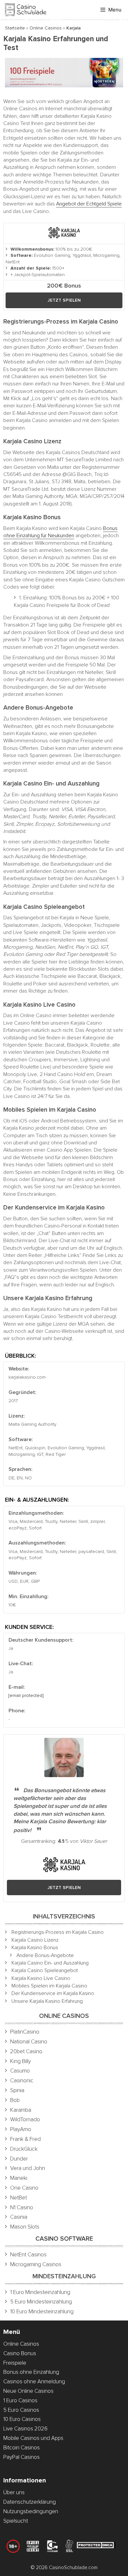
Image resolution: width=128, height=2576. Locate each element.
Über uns (14, 2492)
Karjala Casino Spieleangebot (45, 1970)
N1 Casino (22, 2207)
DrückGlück (24, 2149)
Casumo (20, 2071)
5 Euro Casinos (21, 2410)
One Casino (24, 2188)
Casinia (19, 2217)
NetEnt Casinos (28, 2255)
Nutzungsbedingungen (31, 2511)
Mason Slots (25, 2227)
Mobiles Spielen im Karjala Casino (49, 1986)
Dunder (19, 2159)
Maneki (19, 2178)
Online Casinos (46, 28)
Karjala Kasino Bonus (35, 1948)
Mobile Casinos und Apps (33, 2438)
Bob (15, 2100)
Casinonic (22, 2081)
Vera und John (28, 2168)
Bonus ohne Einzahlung (31, 2372)
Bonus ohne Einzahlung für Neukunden (60, 532)
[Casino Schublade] (25, 10)
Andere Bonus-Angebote (45, 1955)
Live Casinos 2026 (25, 2429)
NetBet (19, 2198)
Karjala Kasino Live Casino (41, 1978)
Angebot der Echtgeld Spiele (89, 204)
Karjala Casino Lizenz (35, 1940)
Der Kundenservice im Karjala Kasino (53, 1993)
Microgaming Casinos (36, 2264)
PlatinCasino (25, 2032)
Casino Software (64, 2239)
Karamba (21, 2110)
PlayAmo (21, 2129)
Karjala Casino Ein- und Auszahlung (50, 1963)
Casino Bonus (20, 2353)
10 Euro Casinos (22, 2419)
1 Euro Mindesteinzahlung (40, 2292)
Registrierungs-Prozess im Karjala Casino (58, 1932)
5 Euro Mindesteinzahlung (41, 2302)
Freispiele (15, 2363)
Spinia (17, 2090)
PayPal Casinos (21, 2457)
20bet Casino (26, 2051)
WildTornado (25, 2119)
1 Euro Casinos (20, 2400)
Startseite (15, 28)
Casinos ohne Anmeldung (34, 2382)
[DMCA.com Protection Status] (96, 2546)
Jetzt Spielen (64, 300)
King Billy (21, 2061)
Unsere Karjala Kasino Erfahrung (47, 2001)
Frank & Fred (25, 2139)
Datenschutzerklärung (30, 2502)
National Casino (29, 2042)
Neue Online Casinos (28, 2391)
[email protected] (26, 1695)
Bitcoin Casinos (21, 2448)
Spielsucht (16, 2521)
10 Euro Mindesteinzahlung (42, 2311)
